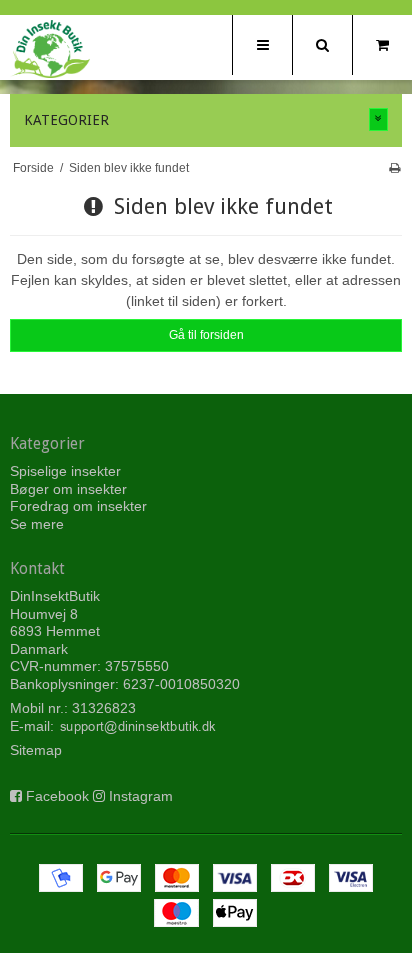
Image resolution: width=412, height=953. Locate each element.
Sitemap (36, 750)
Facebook (57, 796)
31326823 (104, 708)
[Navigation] (262, 45)
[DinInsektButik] (50, 49)
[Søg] (322, 45)
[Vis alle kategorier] (379, 119)
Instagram (141, 796)
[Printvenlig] (394, 168)
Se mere (37, 524)
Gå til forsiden (206, 335)
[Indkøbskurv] (382, 45)
